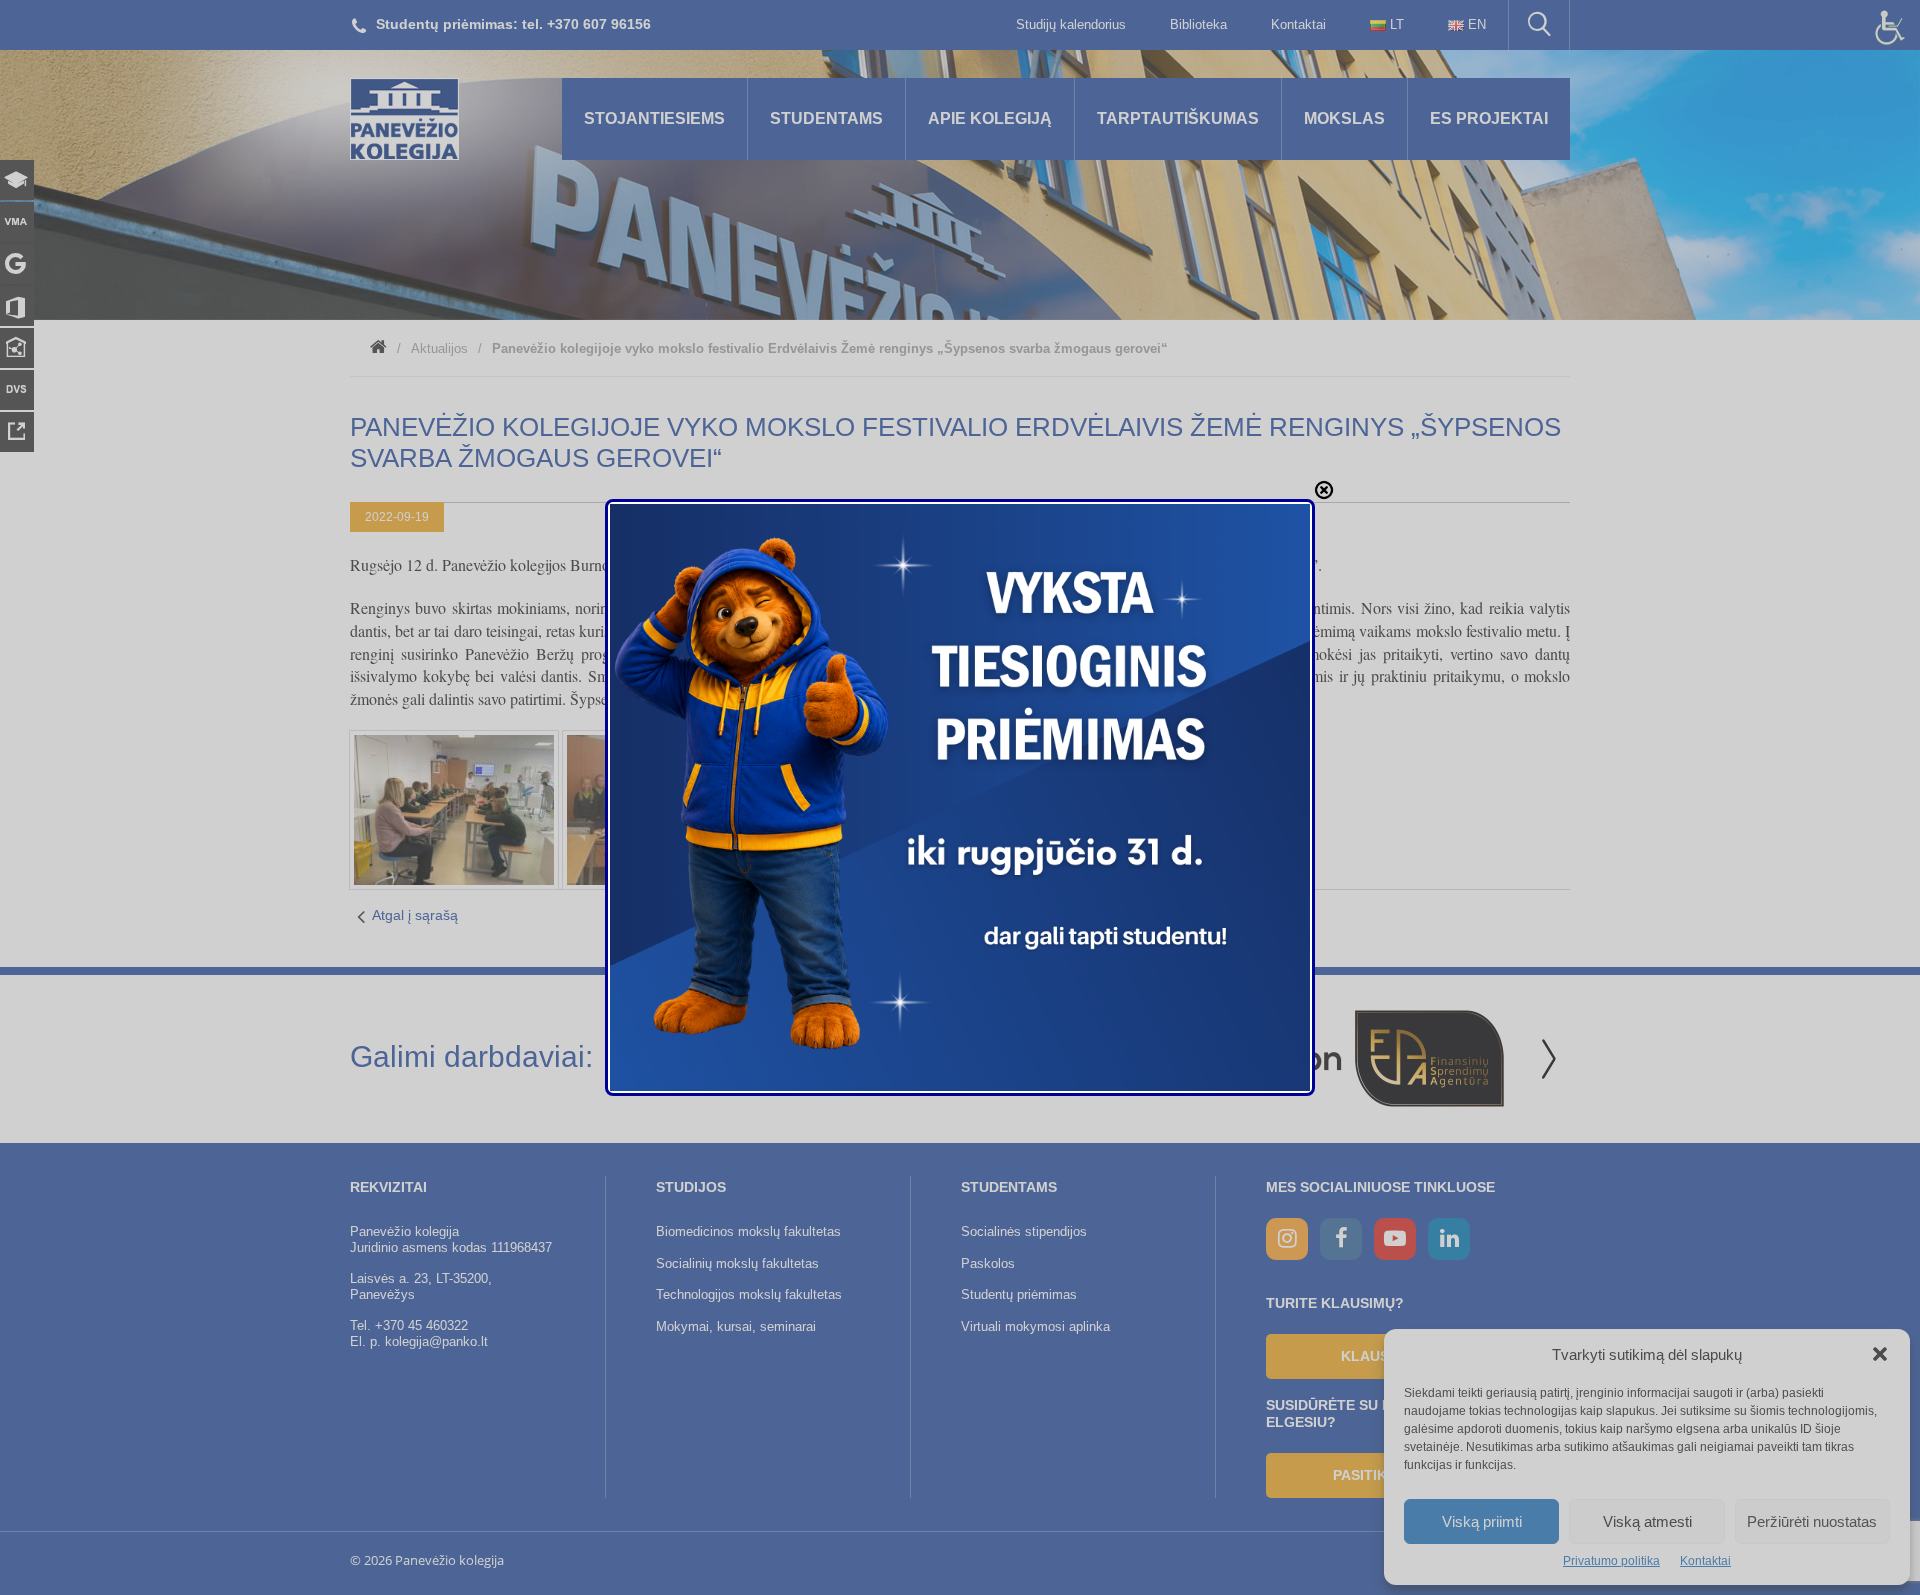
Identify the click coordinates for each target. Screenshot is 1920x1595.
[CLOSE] (1324, 490)
